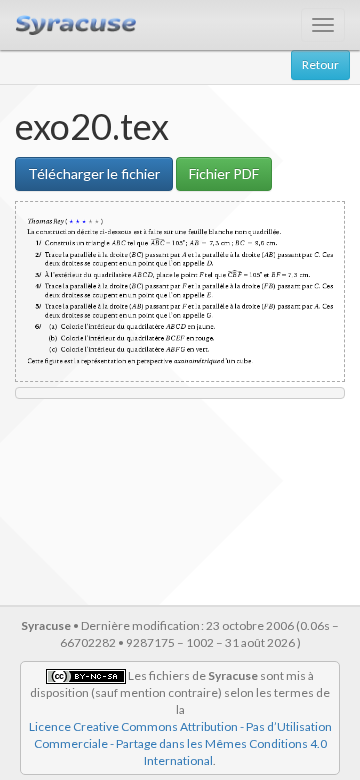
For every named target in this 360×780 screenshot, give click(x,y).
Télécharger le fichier (94, 173)
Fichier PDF (224, 173)
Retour (320, 64)
